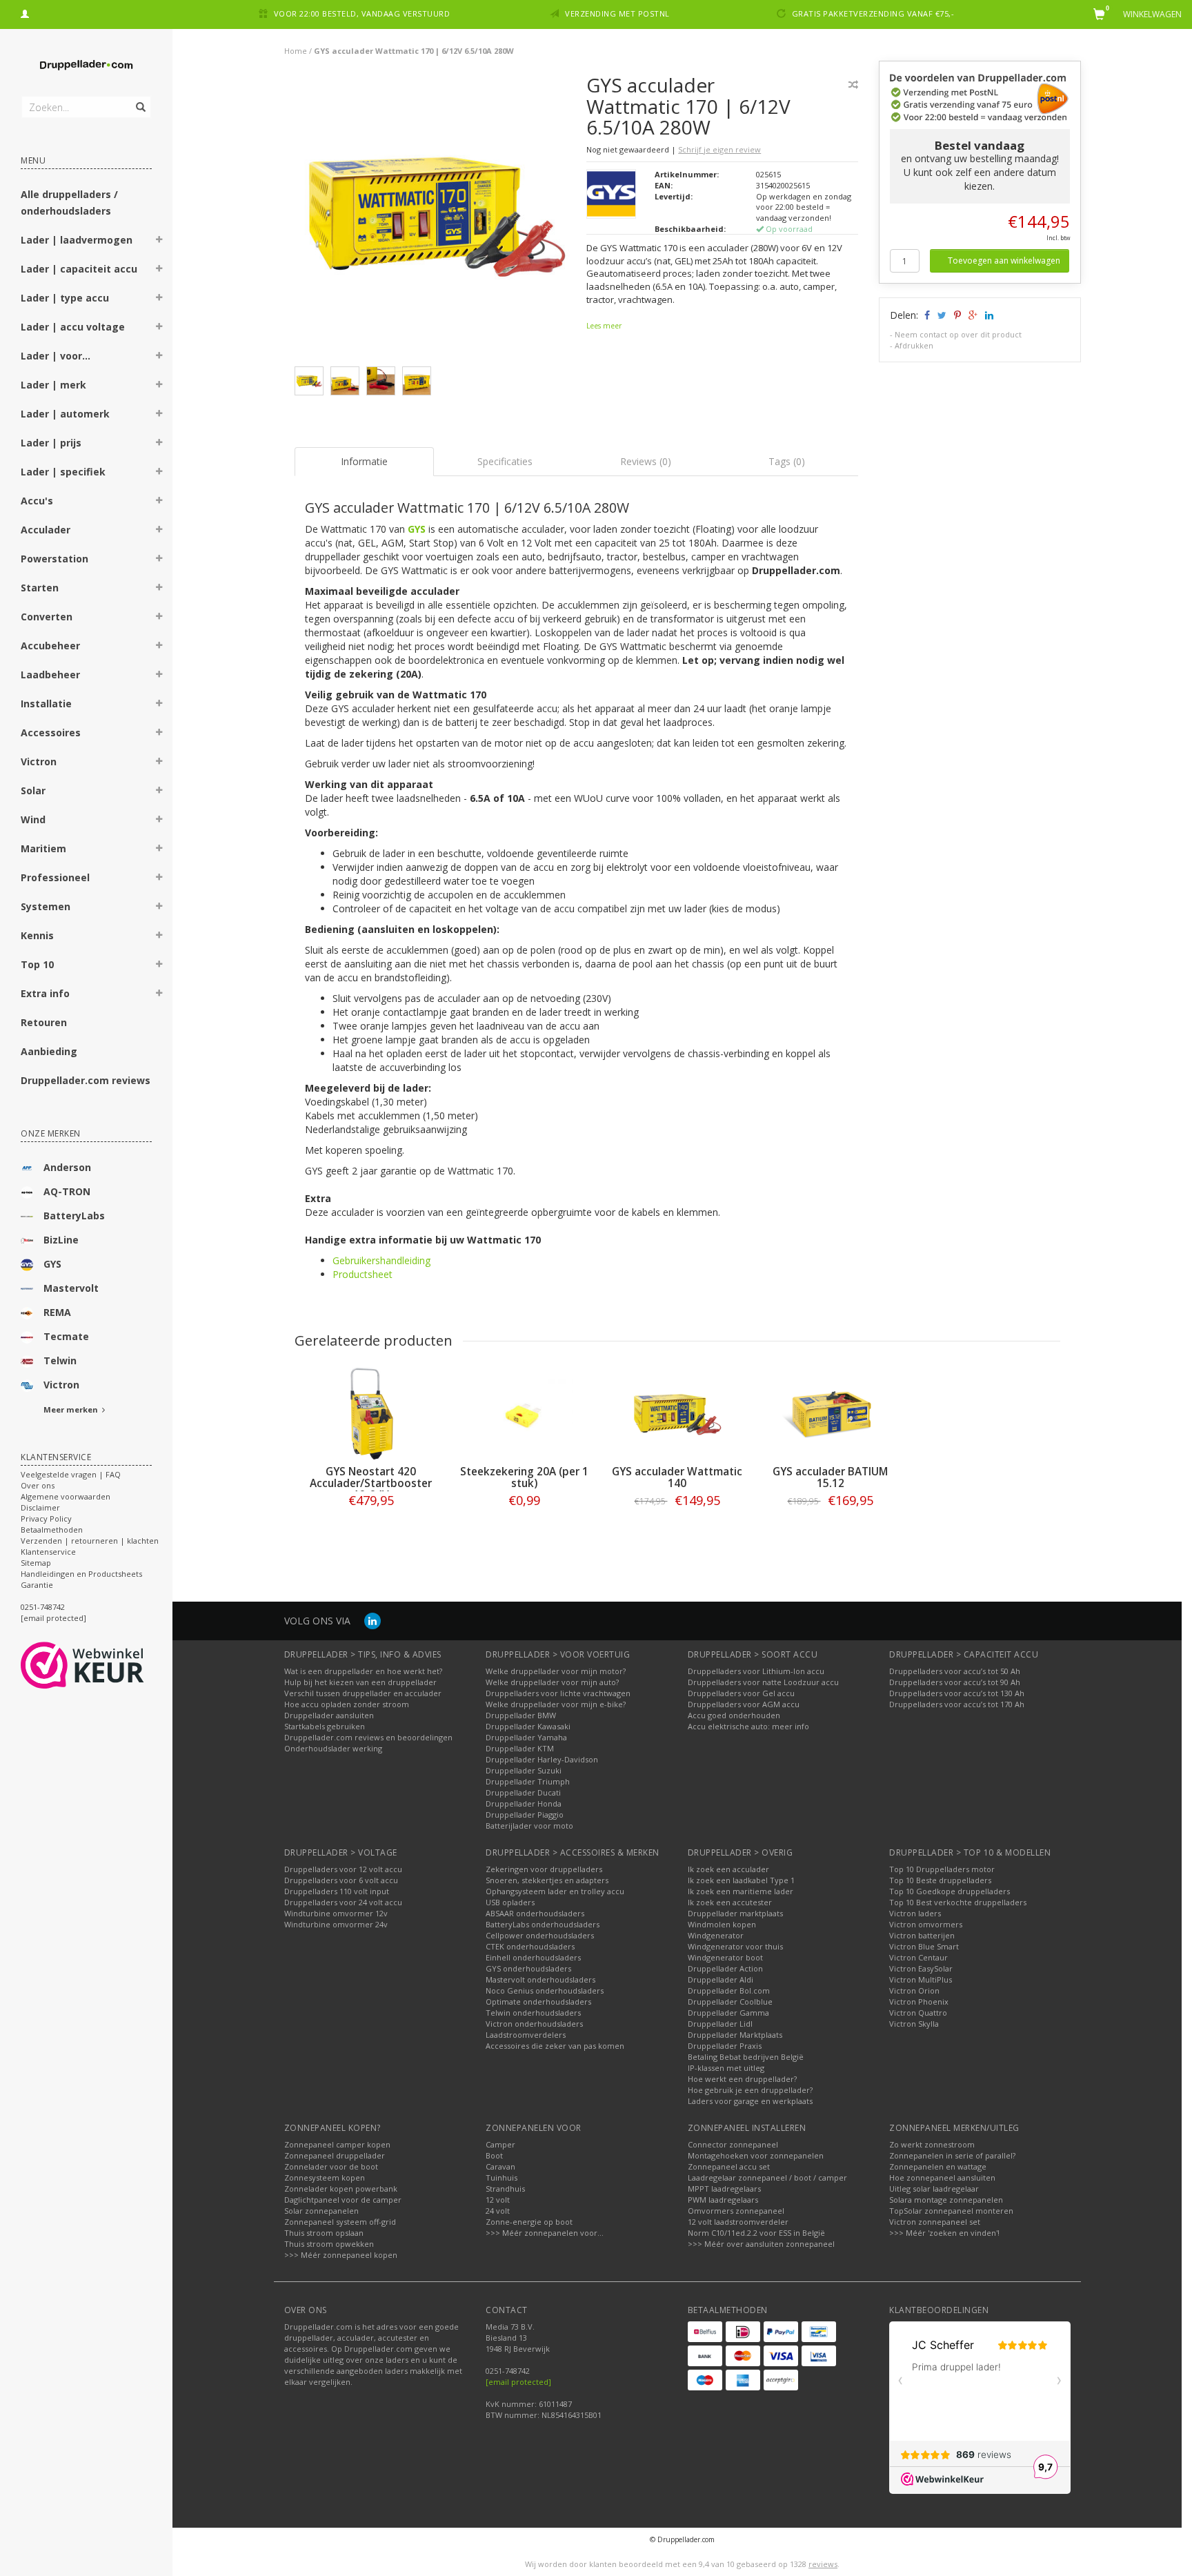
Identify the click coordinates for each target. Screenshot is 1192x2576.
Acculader (46, 530)
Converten (47, 617)
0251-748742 (43, 1607)
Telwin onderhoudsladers (533, 2013)
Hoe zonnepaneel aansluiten (942, 2177)
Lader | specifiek (63, 472)
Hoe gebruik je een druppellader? (750, 2090)
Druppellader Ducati (523, 1792)
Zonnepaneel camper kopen (337, 2144)
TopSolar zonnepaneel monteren (951, 2211)
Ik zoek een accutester (730, 1902)
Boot (494, 2155)
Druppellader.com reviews (86, 1080)
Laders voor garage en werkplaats (750, 2101)
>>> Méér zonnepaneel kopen (341, 2255)
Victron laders (915, 1913)
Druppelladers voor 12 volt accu (343, 1869)
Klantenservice (48, 1552)
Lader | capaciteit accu (79, 269)
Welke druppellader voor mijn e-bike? (556, 1704)
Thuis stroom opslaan (324, 2233)
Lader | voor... (56, 356)
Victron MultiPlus (921, 1979)
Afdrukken (914, 345)
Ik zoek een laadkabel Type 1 (741, 1880)
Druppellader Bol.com (729, 1990)
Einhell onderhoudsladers (533, 1957)
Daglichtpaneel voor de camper (343, 2200)
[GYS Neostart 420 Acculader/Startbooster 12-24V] (371, 1414)
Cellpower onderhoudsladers (540, 1935)
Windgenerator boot (725, 1957)
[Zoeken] (140, 99)
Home (296, 51)
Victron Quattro (918, 2013)
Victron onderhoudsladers (534, 2024)
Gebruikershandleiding (381, 1260)
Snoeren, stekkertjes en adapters (547, 1880)
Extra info (45, 993)
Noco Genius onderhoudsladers (545, 1990)
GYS (52, 1264)
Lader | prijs (51, 443)
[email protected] (518, 2382)
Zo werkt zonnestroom (932, 2144)
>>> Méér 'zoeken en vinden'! (944, 2233)
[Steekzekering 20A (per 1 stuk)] (524, 1414)
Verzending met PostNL (617, 13)
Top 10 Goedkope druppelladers (950, 1891)
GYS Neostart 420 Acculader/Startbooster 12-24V (371, 1483)
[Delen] (926, 315)
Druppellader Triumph (528, 1781)
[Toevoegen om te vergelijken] (853, 85)
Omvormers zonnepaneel (736, 2211)
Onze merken (51, 1133)
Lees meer (604, 326)
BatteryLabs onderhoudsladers (543, 1924)
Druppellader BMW (521, 1715)
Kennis (37, 935)
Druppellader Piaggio (525, 1815)
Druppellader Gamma (728, 2013)
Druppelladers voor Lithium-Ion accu (756, 1671)
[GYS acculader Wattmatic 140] (677, 1414)
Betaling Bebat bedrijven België (746, 2057)
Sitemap (36, 1563)
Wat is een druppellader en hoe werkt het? (363, 1671)
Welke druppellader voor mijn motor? (556, 1671)
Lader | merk (53, 385)
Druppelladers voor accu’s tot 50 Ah (955, 1671)
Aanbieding (49, 1051)
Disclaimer (40, 1507)
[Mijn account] (25, 12)
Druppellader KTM (520, 1748)
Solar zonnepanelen (321, 2211)
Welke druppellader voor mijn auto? (552, 1682)
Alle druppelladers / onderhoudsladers (69, 203)
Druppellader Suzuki (524, 1770)
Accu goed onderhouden (734, 1715)
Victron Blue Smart (924, 1946)
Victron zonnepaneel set (935, 2222)
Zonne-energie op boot (529, 2222)
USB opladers (510, 1902)
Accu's (37, 501)
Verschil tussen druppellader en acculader (363, 1693)
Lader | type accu (65, 298)
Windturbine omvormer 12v (336, 1913)
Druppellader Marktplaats (735, 2035)
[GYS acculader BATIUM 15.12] (831, 1414)
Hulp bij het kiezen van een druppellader (360, 1682)
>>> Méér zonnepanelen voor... (545, 2233)
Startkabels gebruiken (325, 1726)
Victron (39, 761)
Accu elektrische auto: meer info (748, 1726)
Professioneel (55, 877)
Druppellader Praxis (725, 2046)
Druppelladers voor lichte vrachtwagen (558, 1693)
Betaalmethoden (52, 1530)
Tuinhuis (501, 2177)
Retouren (44, 1022)
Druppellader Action (725, 1968)
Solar (33, 790)
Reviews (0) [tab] (646, 461)
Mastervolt (71, 1288)
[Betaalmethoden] (705, 2332)
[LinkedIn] (372, 1621)
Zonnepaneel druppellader (335, 2155)
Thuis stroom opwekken (329, 2244)
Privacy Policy (46, 1518)
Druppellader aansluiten (329, 1715)
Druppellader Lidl (720, 2024)
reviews (823, 2564)
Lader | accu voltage (73, 327)
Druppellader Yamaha (526, 1737)
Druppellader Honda (524, 1803)
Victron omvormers (926, 1924)
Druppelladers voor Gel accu (741, 1693)
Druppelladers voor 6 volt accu (341, 1880)
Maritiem (43, 848)
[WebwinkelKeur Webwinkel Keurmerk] (107, 1665)
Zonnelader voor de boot (331, 2166)
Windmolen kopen (722, 1924)
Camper (500, 2144)
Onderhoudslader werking (333, 1748)
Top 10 (37, 964)
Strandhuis (505, 2189)
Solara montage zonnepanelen (946, 2200)
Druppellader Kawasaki (528, 1726)
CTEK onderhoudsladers (530, 1946)
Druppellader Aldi (721, 1979)
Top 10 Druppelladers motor (942, 1869)
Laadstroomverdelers (526, 2035)
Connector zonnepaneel (733, 2144)
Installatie (46, 704)
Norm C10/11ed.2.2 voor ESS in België (756, 2233)
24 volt (498, 2211)
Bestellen (371, 1529)
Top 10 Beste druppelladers (940, 1880)
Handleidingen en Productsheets (81, 1574)
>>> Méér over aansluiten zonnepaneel (761, 2244)
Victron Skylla (914, 2024)
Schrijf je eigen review (719, 149)
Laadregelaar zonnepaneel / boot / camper (767, 2177)
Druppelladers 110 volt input (337, 1891)
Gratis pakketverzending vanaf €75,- (873, 13)
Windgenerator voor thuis (735, 1946)
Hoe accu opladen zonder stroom (347, 1704)
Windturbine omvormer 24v (336, 1924)
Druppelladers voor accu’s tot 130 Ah (957, 1693)
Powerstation (54, 559)
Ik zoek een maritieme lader (741, 1891)
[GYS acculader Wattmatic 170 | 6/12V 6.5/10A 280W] (436, 219)
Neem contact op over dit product (958, 334)
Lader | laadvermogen (77, 240)
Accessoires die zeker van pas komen (555, 2046)
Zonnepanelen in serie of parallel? (952, 2155)
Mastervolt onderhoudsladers (540, 1979)
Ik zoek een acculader (728, 1869)
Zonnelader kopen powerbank (341, 2189)
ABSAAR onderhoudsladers (535, 1913)
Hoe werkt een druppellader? (742, 2079)
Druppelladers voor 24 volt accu (343, 1902)
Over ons (38, 1485)
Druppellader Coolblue (730, 2002)
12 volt (498, 2200)
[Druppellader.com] (86, 66)
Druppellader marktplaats (735, 1913)
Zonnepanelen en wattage (938, 2166)
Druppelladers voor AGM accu (744, 1704)
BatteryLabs (74, 1216)
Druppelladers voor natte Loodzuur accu (763, 1682)
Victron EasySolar (921, 1968)
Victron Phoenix (919, 2002)
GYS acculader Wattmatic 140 (677, 1477)
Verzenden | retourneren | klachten (90, 1541)
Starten (40, 588)
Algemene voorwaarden (66, 1496)
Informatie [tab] (364, 461)
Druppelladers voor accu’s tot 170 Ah (957, 1704)
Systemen (46, 906)
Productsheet (362, 1274)
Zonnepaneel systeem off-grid (340, 2222)
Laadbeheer (50, 675)
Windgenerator (716, 1935)
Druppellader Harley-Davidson (542, 1759)
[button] (159, 242)
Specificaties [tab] (505, 461)
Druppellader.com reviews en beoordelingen (368, 1737)
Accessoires (51, 733)
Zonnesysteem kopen (325, 2177)
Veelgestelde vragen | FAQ (71, 1474)
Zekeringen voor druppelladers (544, 1869)
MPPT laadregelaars (724, 2189)
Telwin (60, 1360)
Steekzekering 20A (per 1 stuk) (524, 1477)
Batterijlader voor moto (529, 1826)
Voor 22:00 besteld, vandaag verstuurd (362, 13)
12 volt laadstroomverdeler (738, 2222)
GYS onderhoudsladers (528, 1968)
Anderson (67, 1167)
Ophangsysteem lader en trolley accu (555, 1891)
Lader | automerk (65, 414)
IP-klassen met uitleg (726, 2068)
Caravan (500, 2166)
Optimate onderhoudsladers (538, 2002)
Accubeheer (50, 646)
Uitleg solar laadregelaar (934, 2189)
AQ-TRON (67, 1191)
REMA (57, 1312)
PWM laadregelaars (723, 2200)
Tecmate (66, 1336)
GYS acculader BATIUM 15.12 (830, 1477)
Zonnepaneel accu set (729, 2166)
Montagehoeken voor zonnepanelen (756, 2155)
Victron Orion (914, 1990)
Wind (33, 819)
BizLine (61, 1240)
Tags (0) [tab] (787, 461)
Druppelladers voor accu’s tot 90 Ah (955, 1682)
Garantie (37, 1585)
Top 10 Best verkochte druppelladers (958, 1902)
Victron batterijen (922, 1935)
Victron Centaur (918, 1957)
